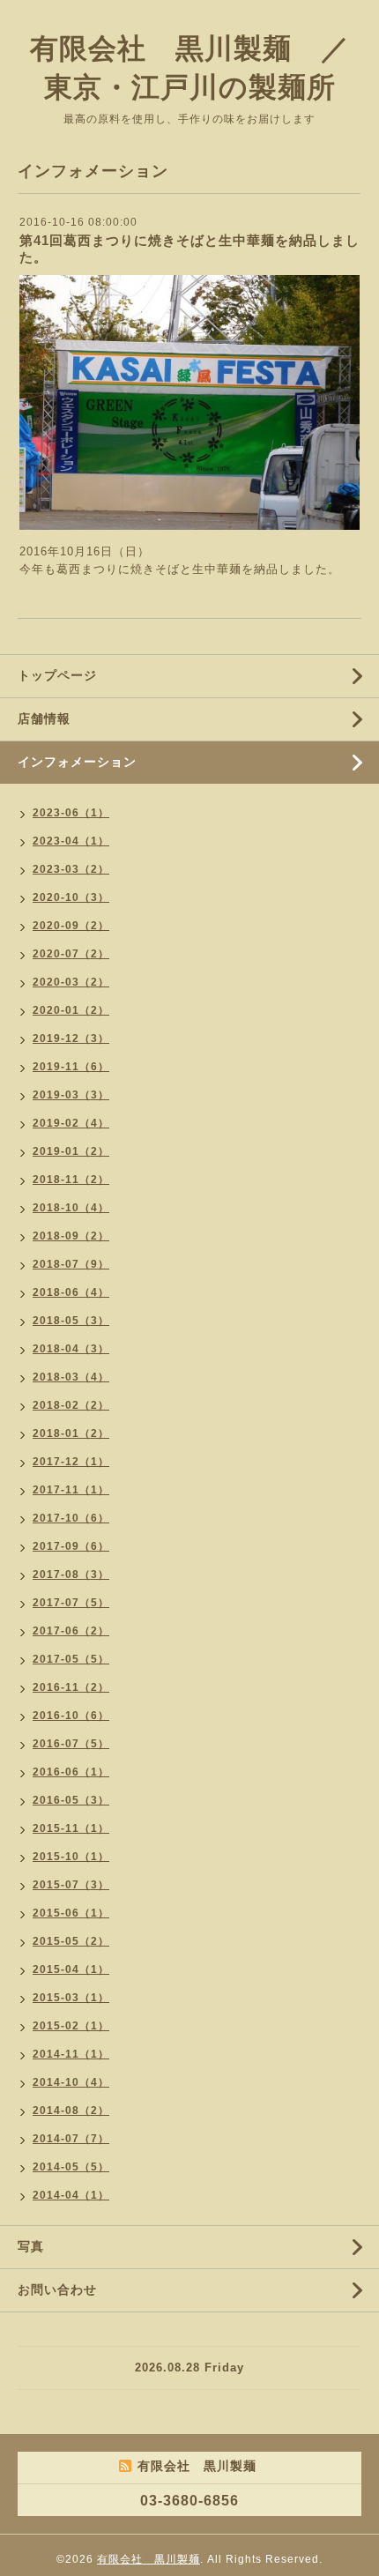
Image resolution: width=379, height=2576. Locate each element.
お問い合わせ (57, 2289)
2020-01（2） (71, 1010)
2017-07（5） (71, 1603)
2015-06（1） (71, 1913)
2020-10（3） (71, 897)
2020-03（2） (71, 982)
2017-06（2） (71, 1631)
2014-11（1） (71, 2054)
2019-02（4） (71, 1123)
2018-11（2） (71, 1180)
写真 (31, 2246)
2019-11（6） (71, 1067)
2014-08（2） (71, 2111)
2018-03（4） (71, 1377)
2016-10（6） (71, 1716)
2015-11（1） (71, 1828)
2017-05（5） (71, 1659)
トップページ (57, 675)
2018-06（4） (71, 1292)
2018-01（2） (71, 1433)
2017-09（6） (71, 1546)
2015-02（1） (71, 2026)
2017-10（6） (71, 1518)
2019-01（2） (71, 1151)
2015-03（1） (71, 1998)
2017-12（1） (71, 1462)
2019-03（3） (71, 1095)
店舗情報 (44, 718)
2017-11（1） (71, 1490)
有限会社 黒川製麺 (149, 2559)
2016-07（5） (71, 1744)
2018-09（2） (71, 1236)
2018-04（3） (71, 1349)
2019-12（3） (71, 1039)
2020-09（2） (71, 926)
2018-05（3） (71, 1321)
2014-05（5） (71, 2167)
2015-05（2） (71, 1941)
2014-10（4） (71, 2082)
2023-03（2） (71, 869)
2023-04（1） (71, 841)
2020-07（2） (71, 954)
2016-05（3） (71, 1800)
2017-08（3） (71, 1575)
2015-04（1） (71, 1969)
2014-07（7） (71, 2139)
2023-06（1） (71, 813)
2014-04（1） (71, 2195)
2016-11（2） (71, 1687)
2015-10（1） (71, 1857)
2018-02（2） (71, 1405)
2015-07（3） (71, 1885)
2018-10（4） (71, 1208)
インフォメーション (77, 762)
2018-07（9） (71, 1264)
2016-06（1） (71, 1772)
